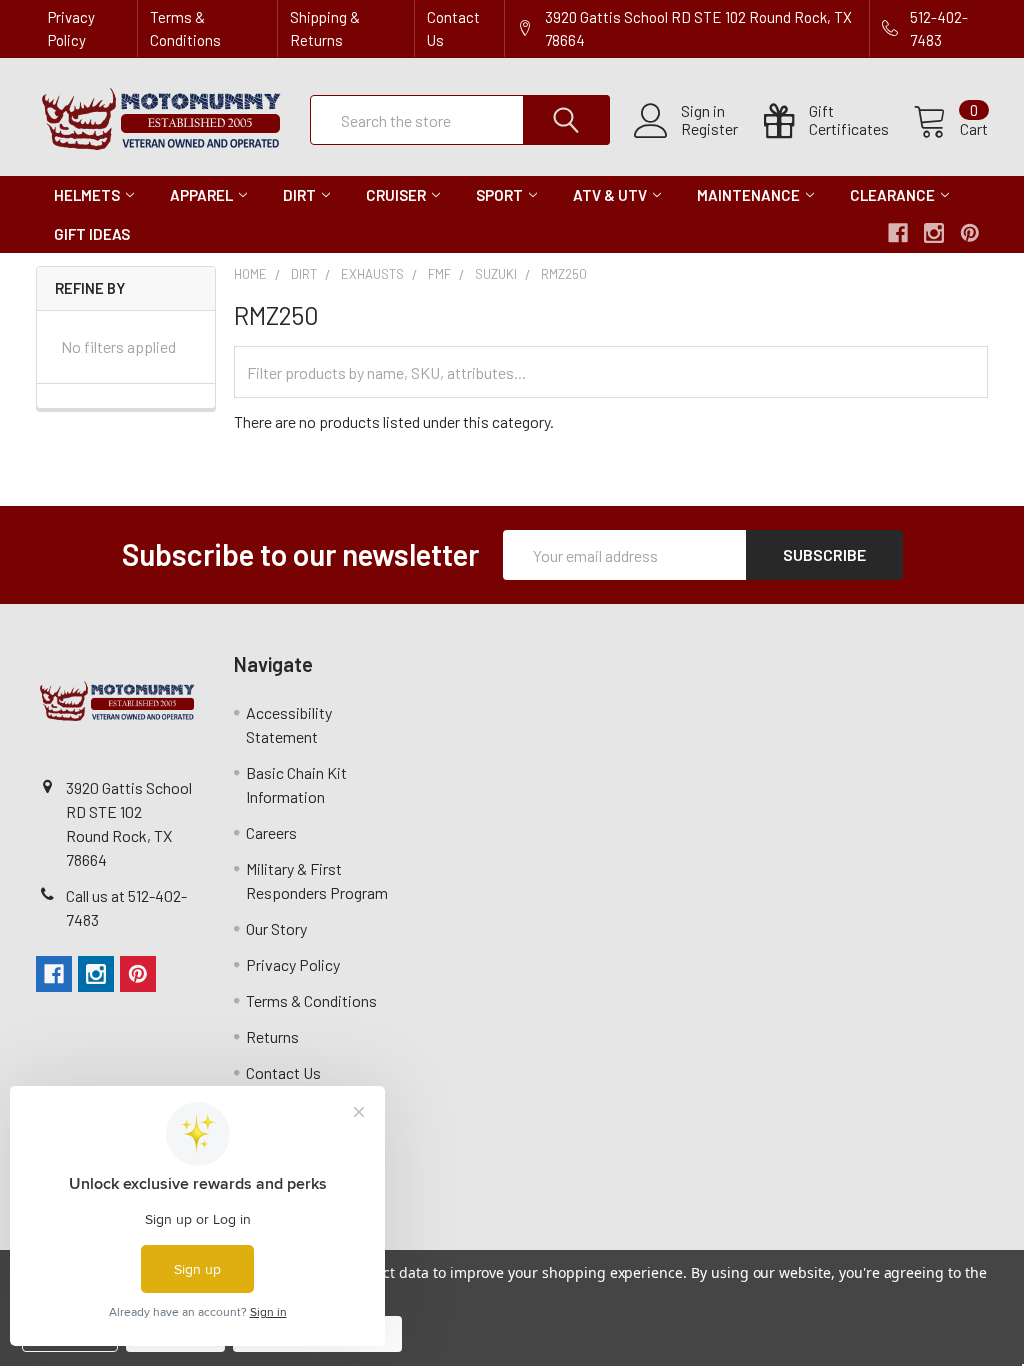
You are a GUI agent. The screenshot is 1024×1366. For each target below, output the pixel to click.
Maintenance (748, 195)
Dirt (299, 195)
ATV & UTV (610, 195)
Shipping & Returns (325, 28)
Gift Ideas (92, 234)
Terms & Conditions (185, 28)
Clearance (892, 195)
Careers (271, 832)
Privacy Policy (71, 28)
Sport (499, 195)
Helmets (87, 195)
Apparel (201, 195)
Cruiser (396, 195)
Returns (272, 1036)
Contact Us (453, 28)
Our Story (276, 928)
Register (709, 129)
